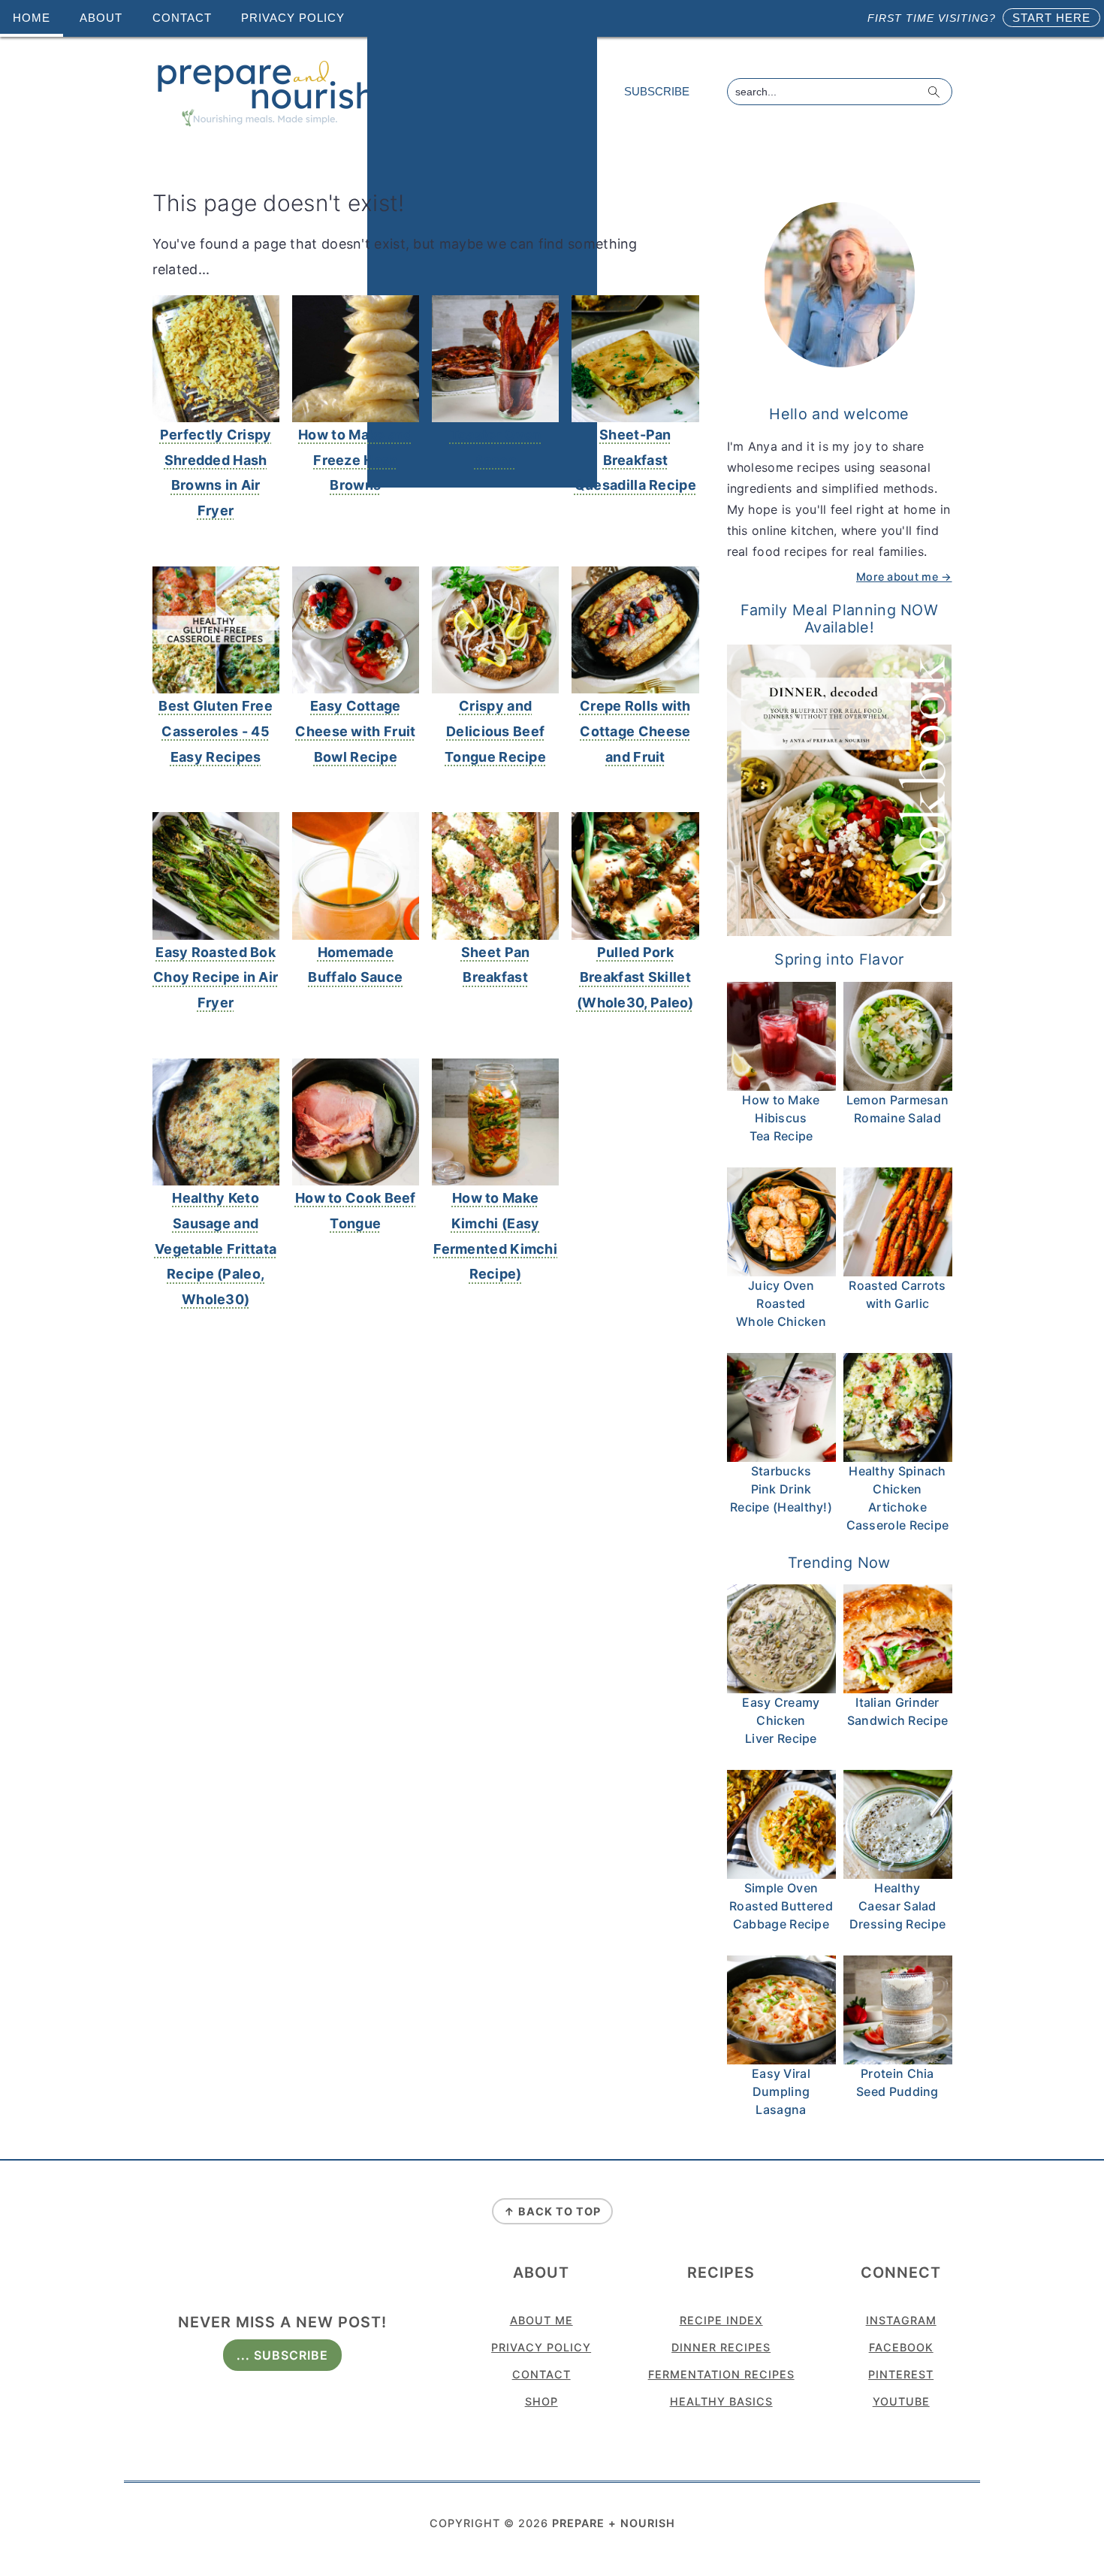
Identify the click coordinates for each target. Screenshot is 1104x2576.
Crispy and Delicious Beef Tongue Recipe (495, 731)
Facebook (901, 2347)
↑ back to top (552, 2211)
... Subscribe (282, 2355)
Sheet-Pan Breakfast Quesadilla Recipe (635, 460)
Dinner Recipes (721, 2347)
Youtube (901, 2401)
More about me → (904, 577)
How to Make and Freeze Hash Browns (356, 460)
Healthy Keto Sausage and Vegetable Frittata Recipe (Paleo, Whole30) (216, 1249)
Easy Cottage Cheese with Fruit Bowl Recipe (355, 731)
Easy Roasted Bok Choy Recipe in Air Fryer (216, 978)
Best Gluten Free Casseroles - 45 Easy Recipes (216, 731)
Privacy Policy (541, 2347)
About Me (541, 2320)
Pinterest (901, 2374)
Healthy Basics (721, 2401)
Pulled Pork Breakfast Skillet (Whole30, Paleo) (635, 978)
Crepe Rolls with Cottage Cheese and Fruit (635, 731)
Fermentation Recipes (721, 2374)
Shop (541, 2401)
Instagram (901, 2320)
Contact (541, 2374)
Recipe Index (721, 2320)
